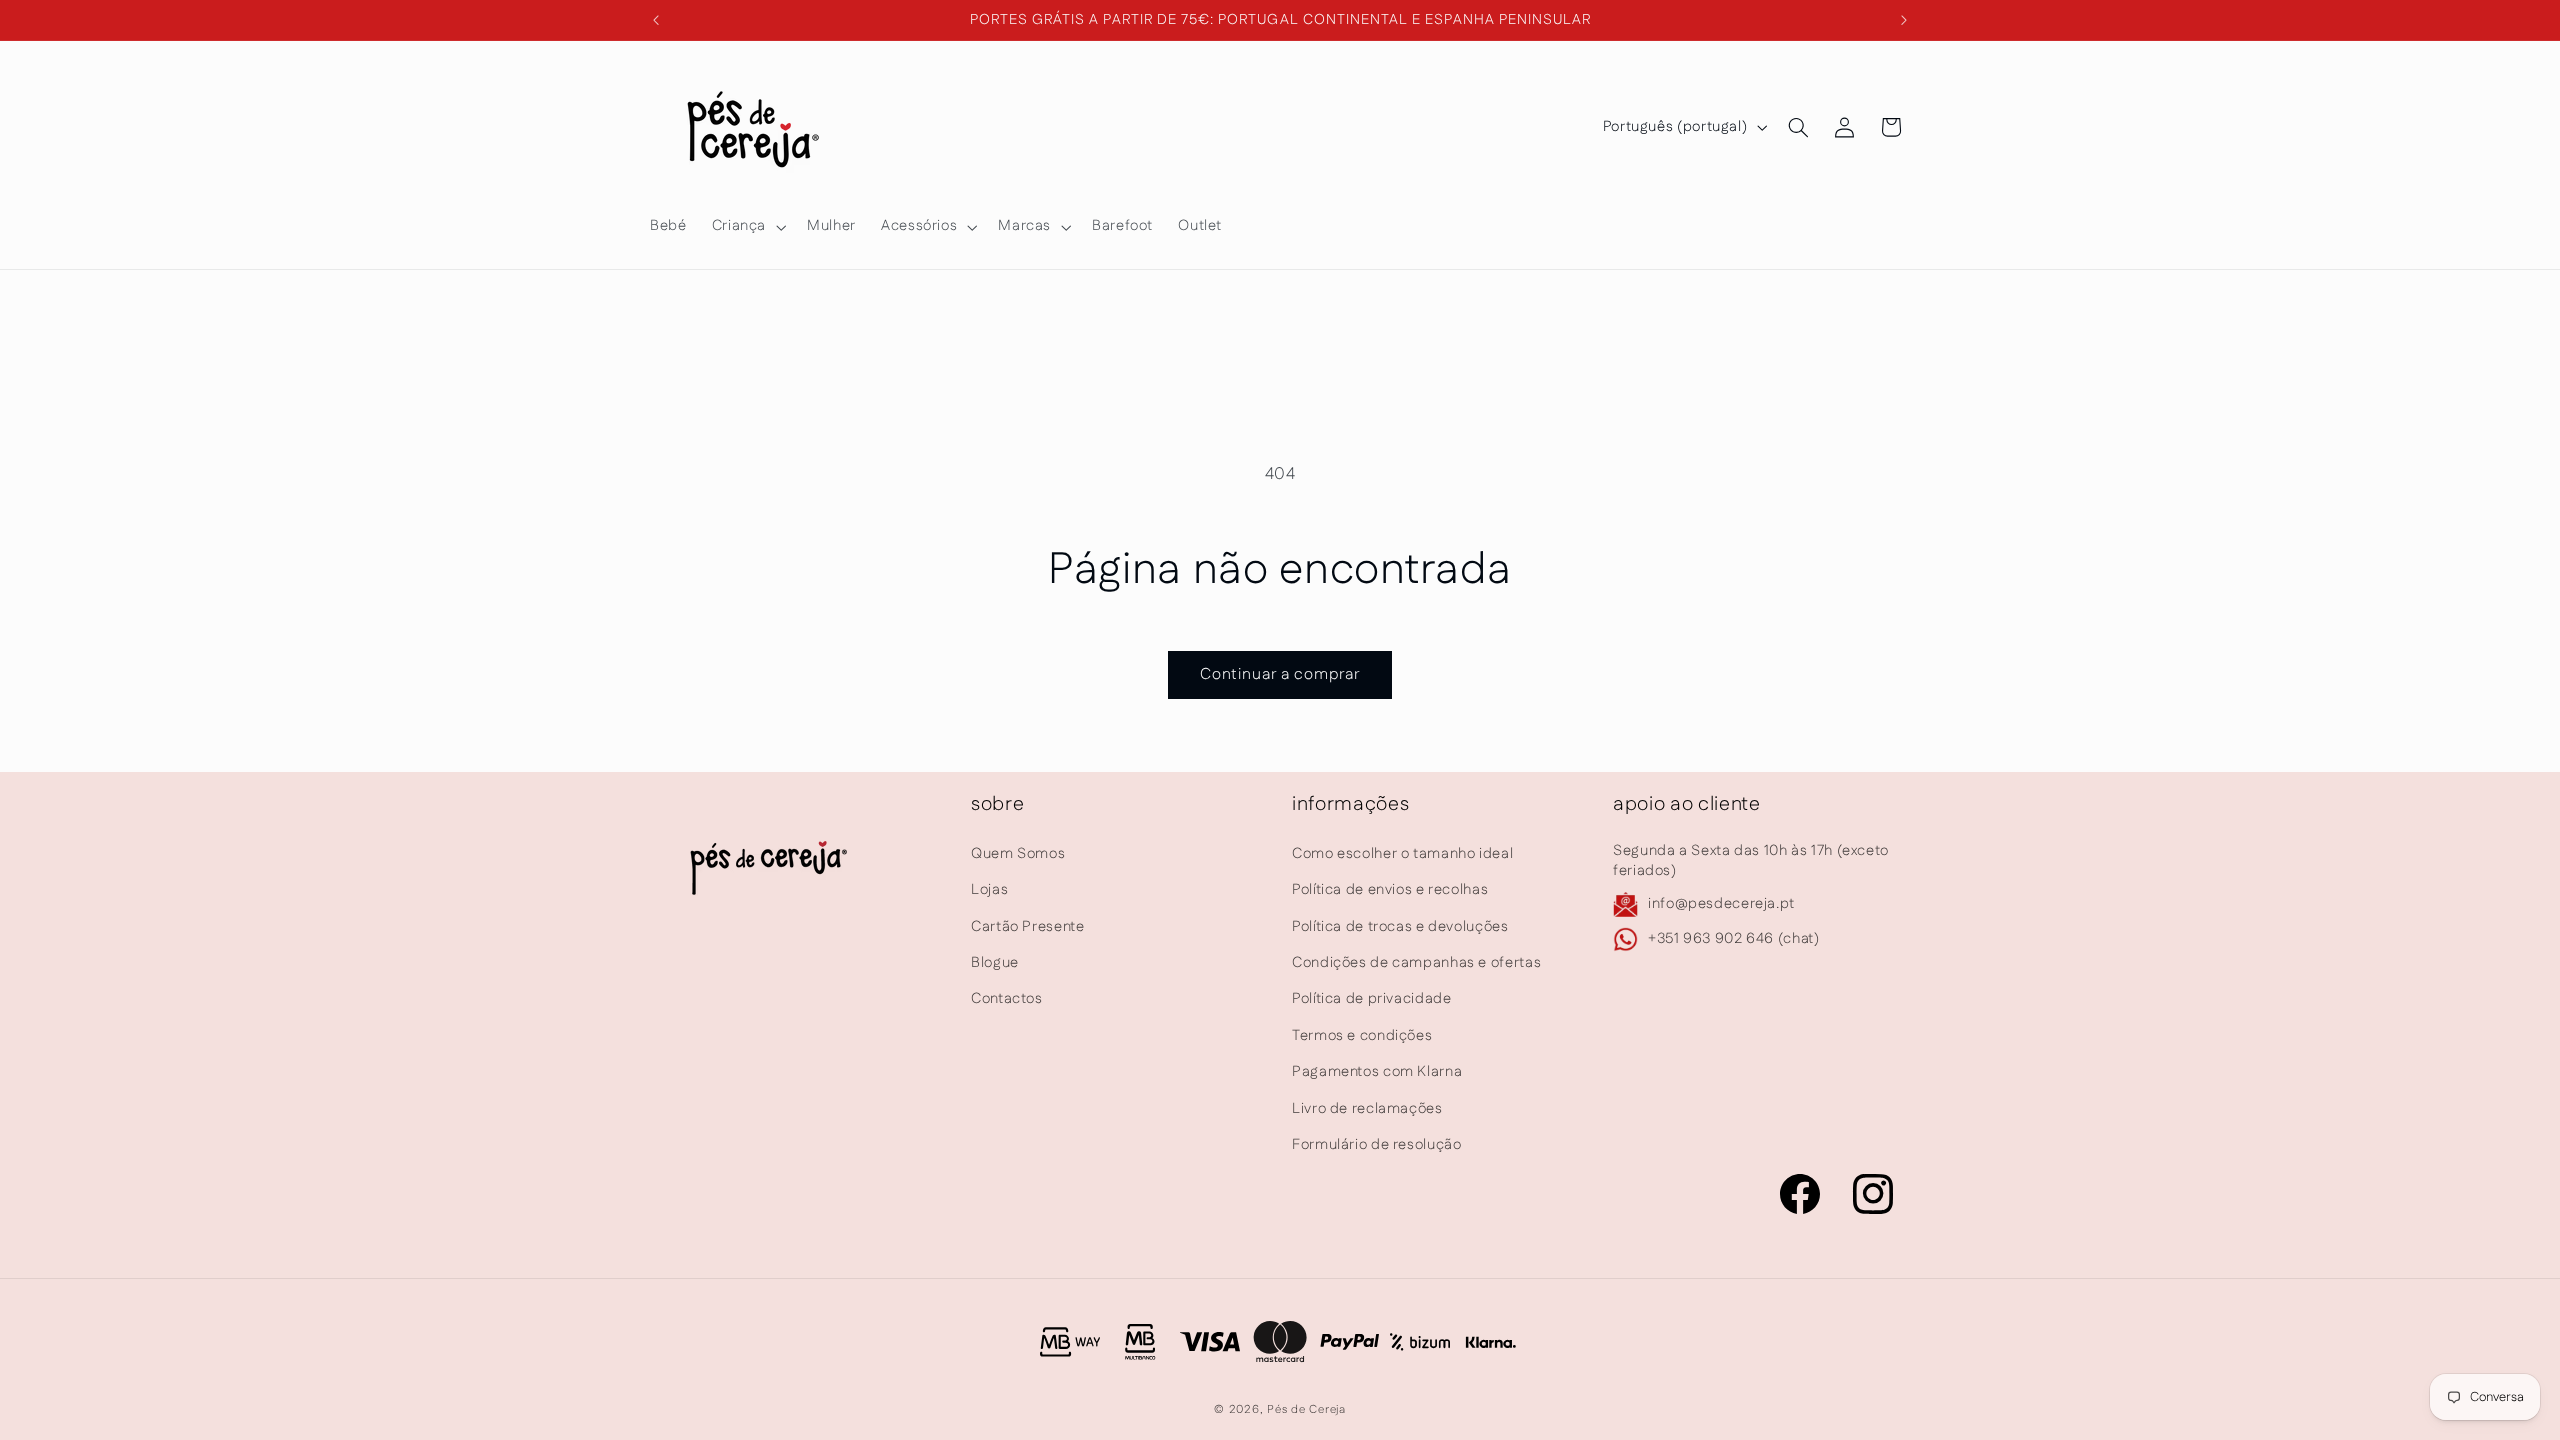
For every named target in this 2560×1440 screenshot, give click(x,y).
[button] (746, 227)
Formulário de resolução (1377, 1144)
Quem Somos (1018, 853)
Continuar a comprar (1280, 674)
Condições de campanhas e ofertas (1416, 962)
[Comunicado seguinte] (1904, 20)
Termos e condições (1362, 1035)
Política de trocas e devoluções (1400, 925)
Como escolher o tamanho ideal (1402, 853)
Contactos (1007, 998)
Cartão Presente (1027, 925)
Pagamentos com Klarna (1377, 1071)
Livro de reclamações (1367, 1107)
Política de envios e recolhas (1390, 889)
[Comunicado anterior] (656, 20)
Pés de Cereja (1306, 1409)
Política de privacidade (1372, 998)
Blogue (995, 962)
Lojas (989, 889)
